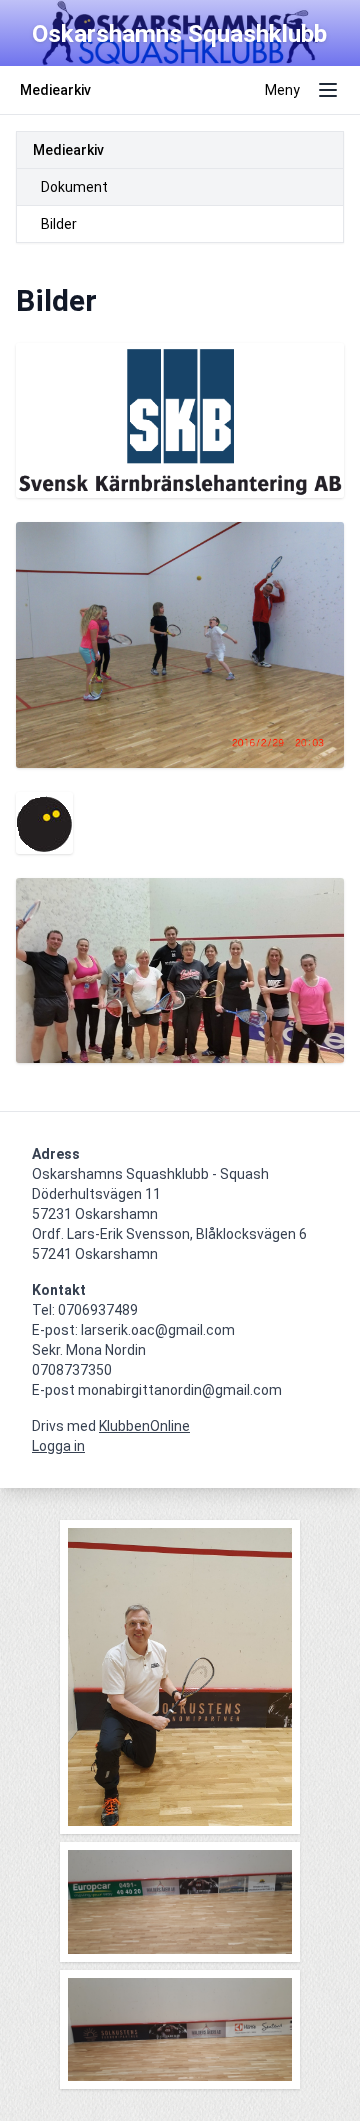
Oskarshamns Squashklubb (179, 34)
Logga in (58, 1446)
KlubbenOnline (144, 1426)
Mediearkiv (68, 150)
